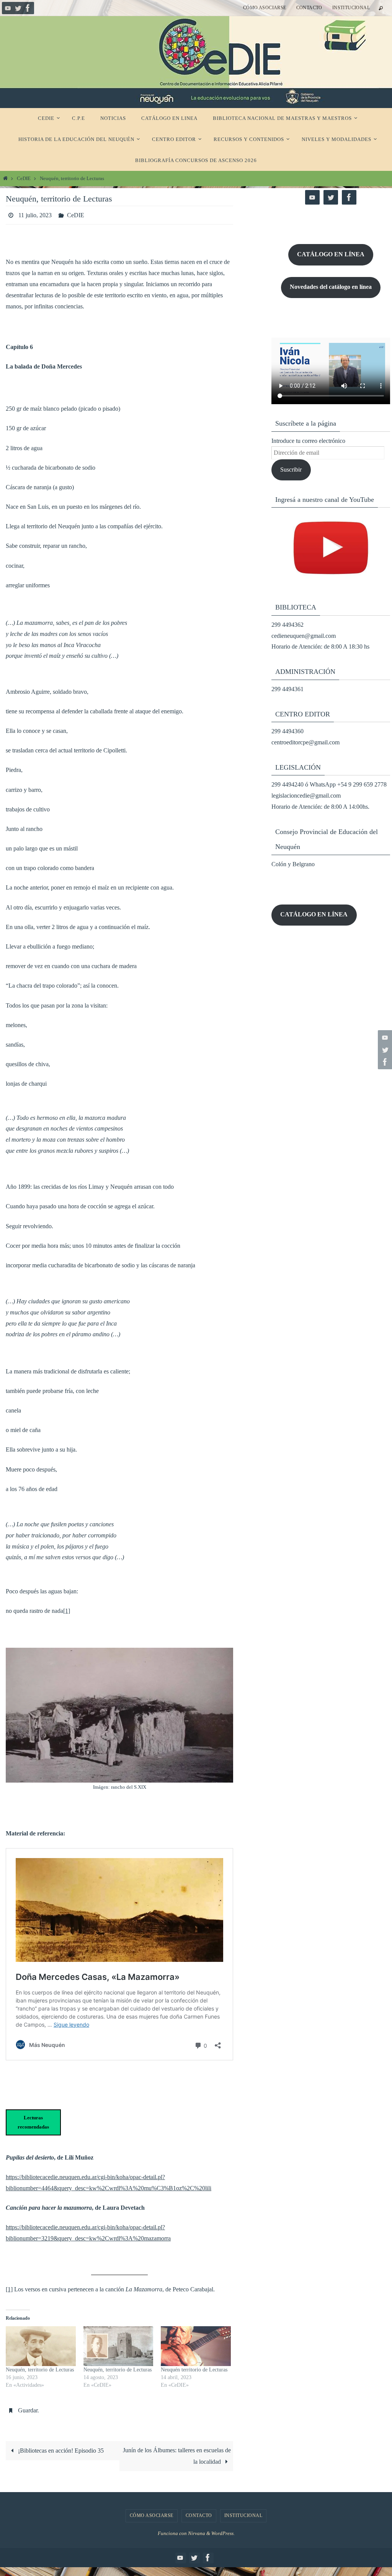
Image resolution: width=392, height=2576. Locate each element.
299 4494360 (287, 731)
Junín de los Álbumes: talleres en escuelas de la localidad (177, 2452)
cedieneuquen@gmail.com (304, 636)
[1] (67, 1608)
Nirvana (197, 2529)
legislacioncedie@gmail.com (306, 796)
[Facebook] (28, 8)
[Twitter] (18, 8)
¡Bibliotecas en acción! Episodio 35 (60, 2446)
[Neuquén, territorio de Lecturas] (41, 2344)
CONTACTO (309, 8)
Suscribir (291, 469)
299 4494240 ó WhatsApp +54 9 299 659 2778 (329, 784)
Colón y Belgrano (293, 864)
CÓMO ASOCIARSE (265, 8)
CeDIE (24, 179)
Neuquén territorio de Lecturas (194, 2368)
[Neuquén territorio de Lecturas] (196, 2344)
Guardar (28, 2407)
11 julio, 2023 (35, 214)
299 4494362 (287, 625)
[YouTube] (8, 8)
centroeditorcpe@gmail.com (305, 742)
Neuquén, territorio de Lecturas (40, 2368)
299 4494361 (287, 689)
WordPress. (223, 2529)
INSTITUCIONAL (351, 8)
